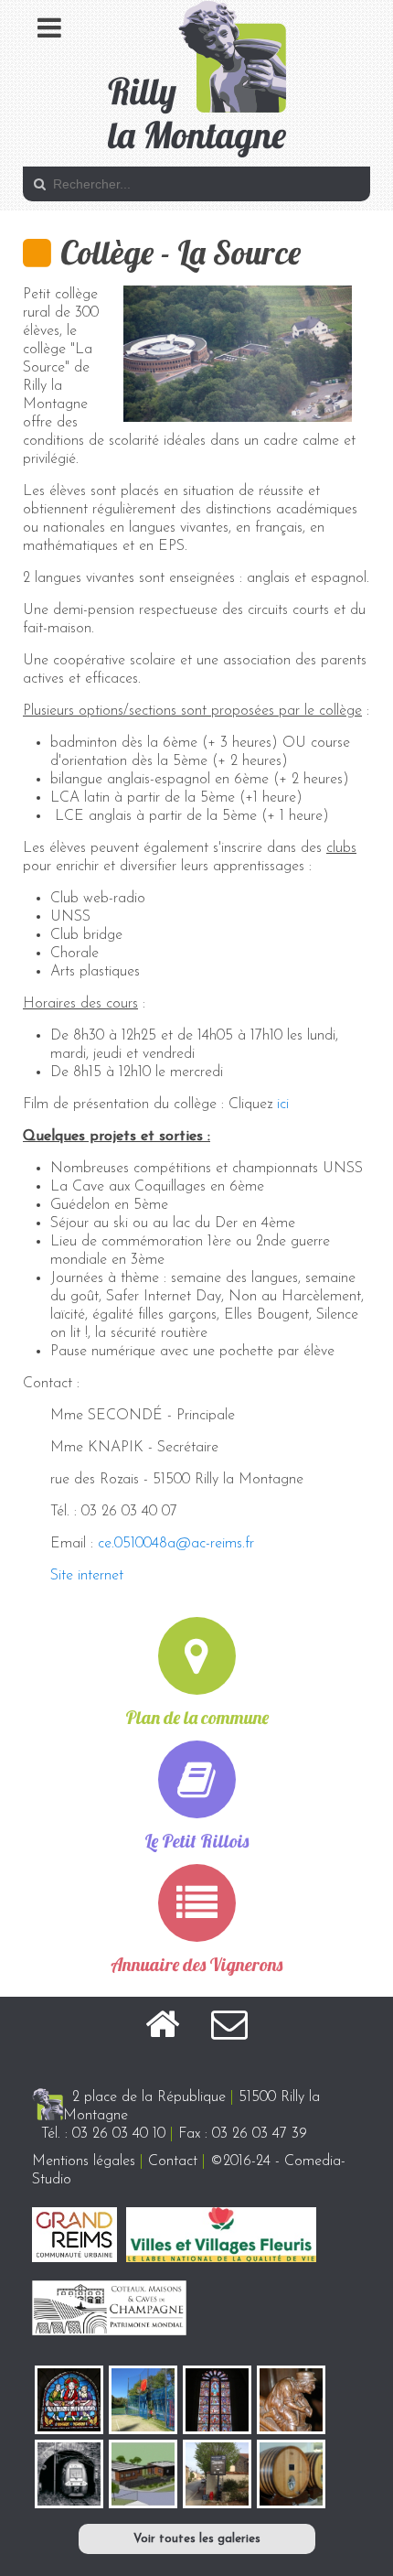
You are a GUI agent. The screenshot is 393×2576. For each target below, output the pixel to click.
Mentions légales (84, 2161)
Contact (173, 2161)
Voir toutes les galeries (197, 2539)
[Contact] (229, 2028)
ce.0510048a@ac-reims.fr (176, 1544)
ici (283, 1105)
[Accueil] (162, 2028)
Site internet (87, 1576)
